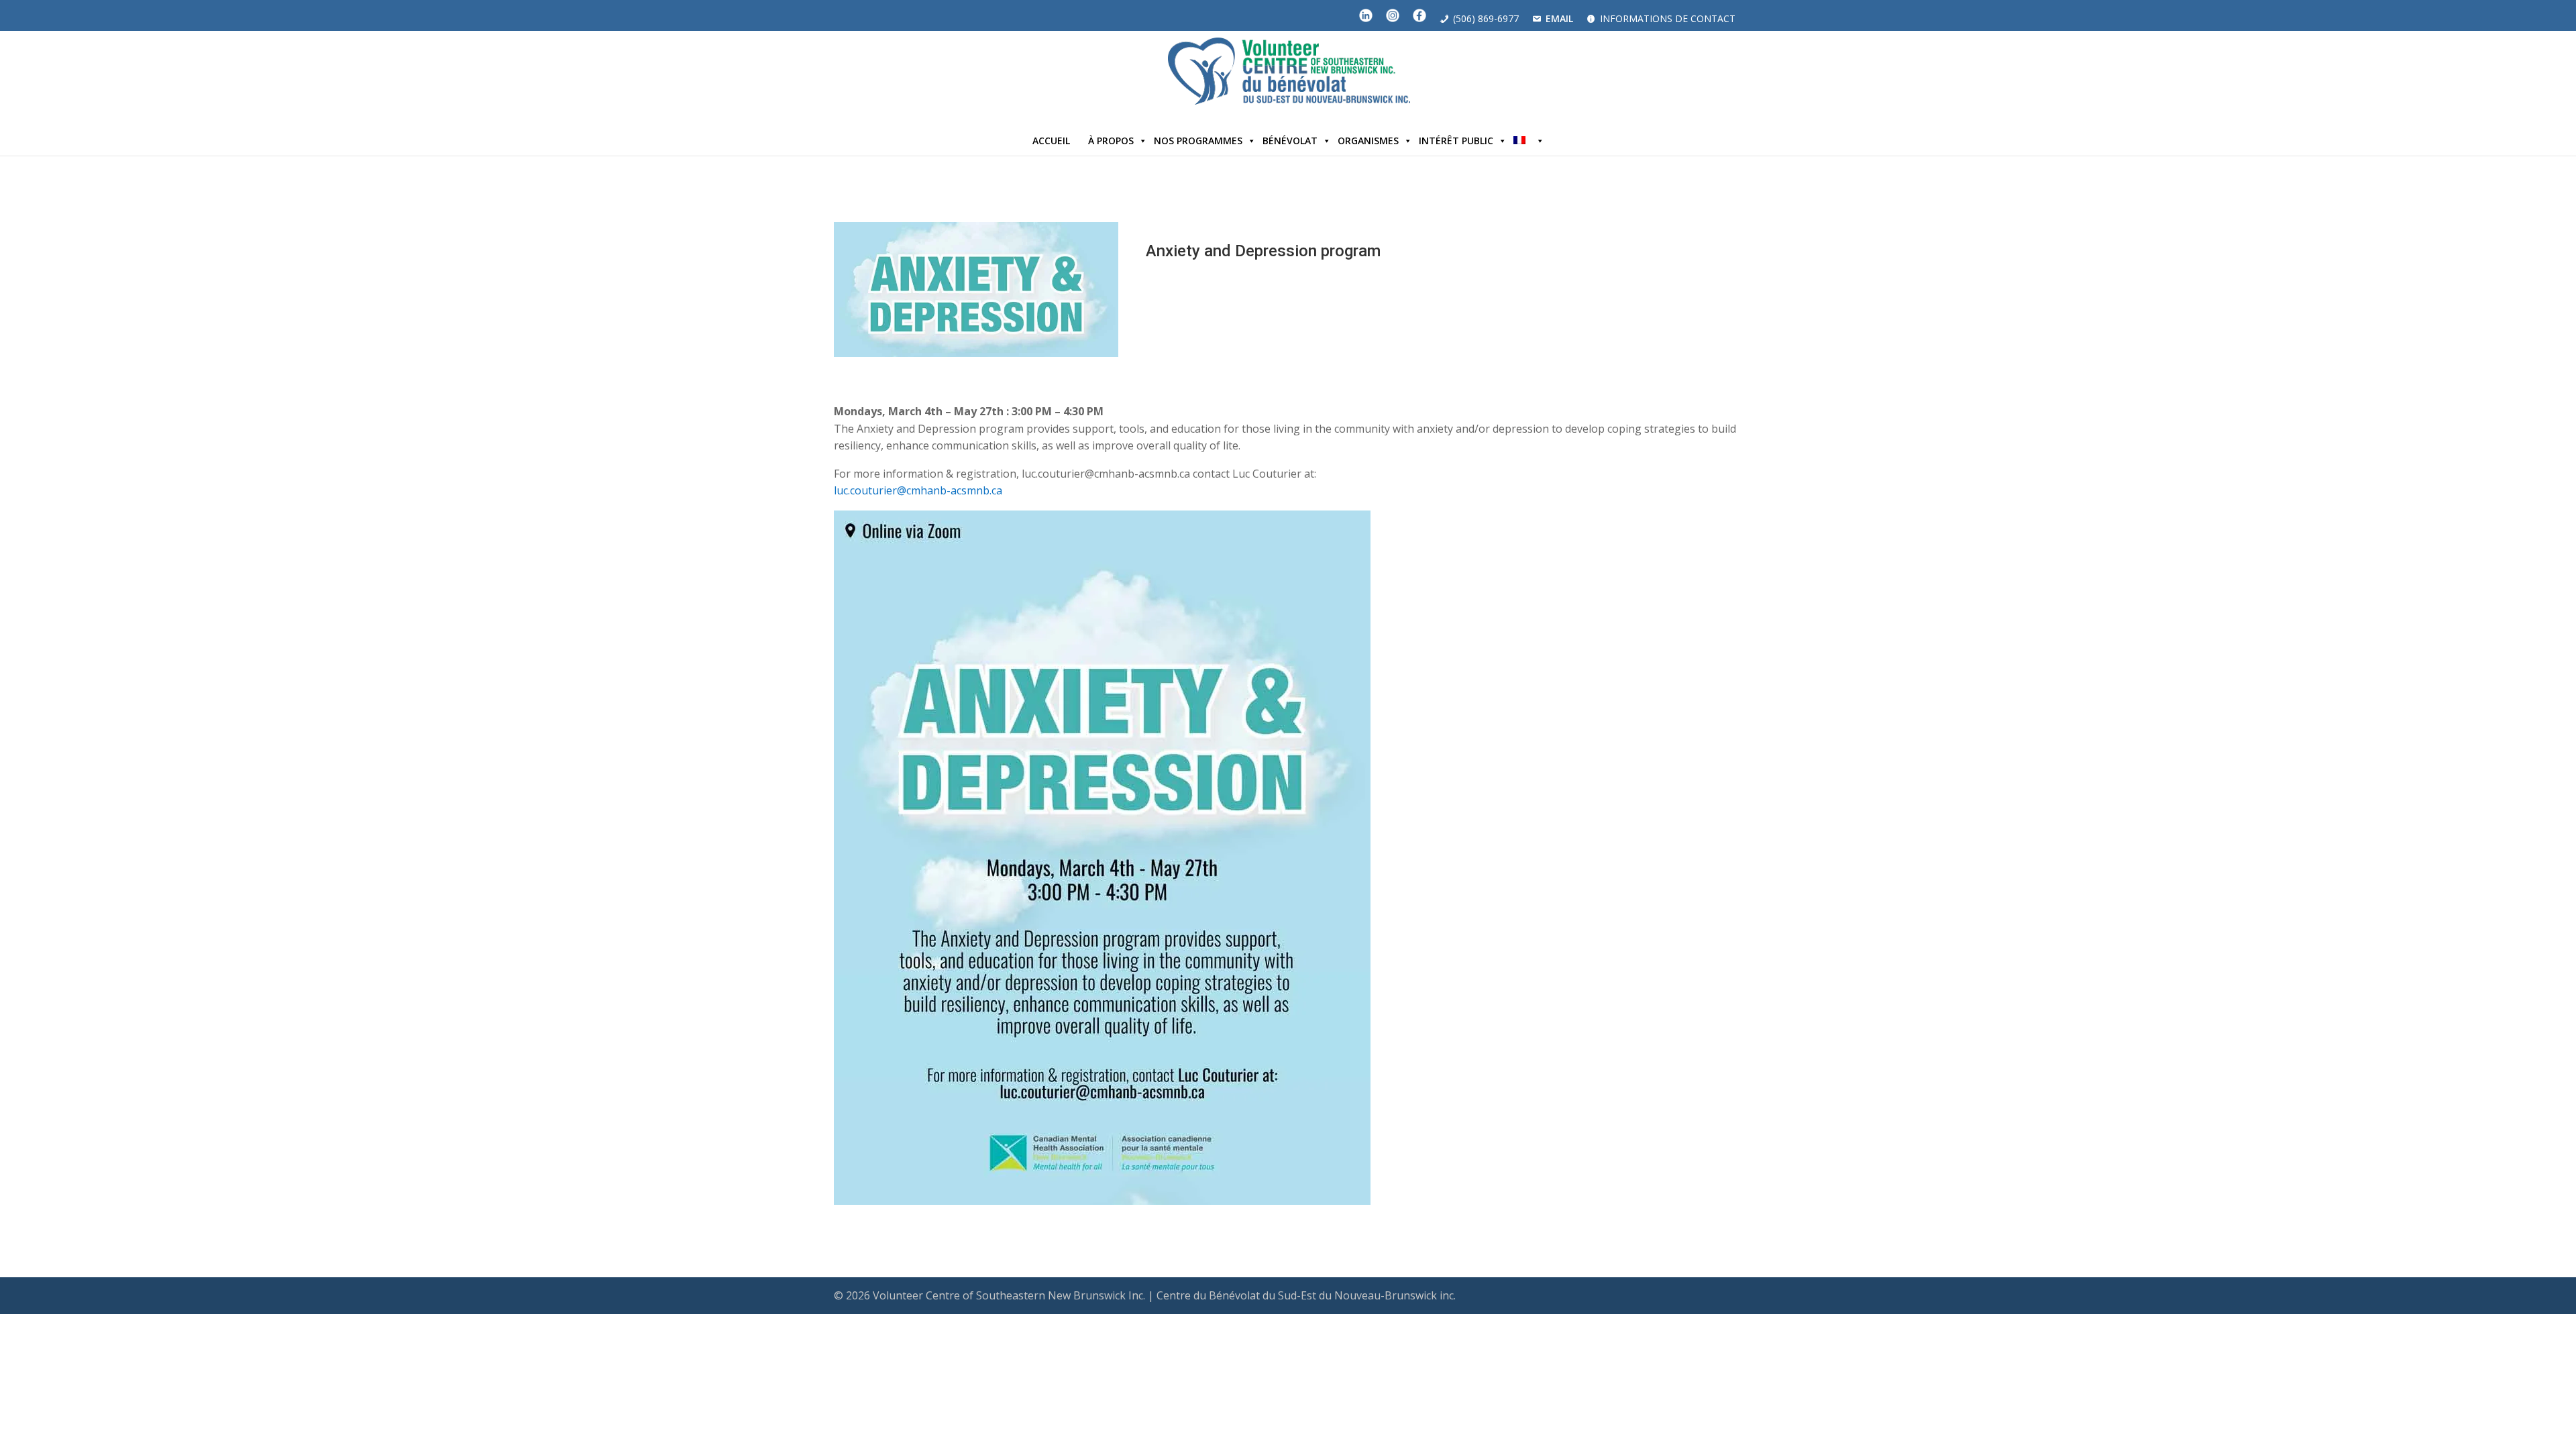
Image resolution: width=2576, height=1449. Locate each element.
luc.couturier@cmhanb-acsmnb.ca (918, 490)
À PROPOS (1111, 141)
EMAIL (1559, 18)
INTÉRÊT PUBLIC (1456, 141)
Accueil (1051, 141)
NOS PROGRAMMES (1198, 141)
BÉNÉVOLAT (1290, 141)
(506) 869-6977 (1486, 18)
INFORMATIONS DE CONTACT (1668, 18)
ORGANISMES (1368, 141)
